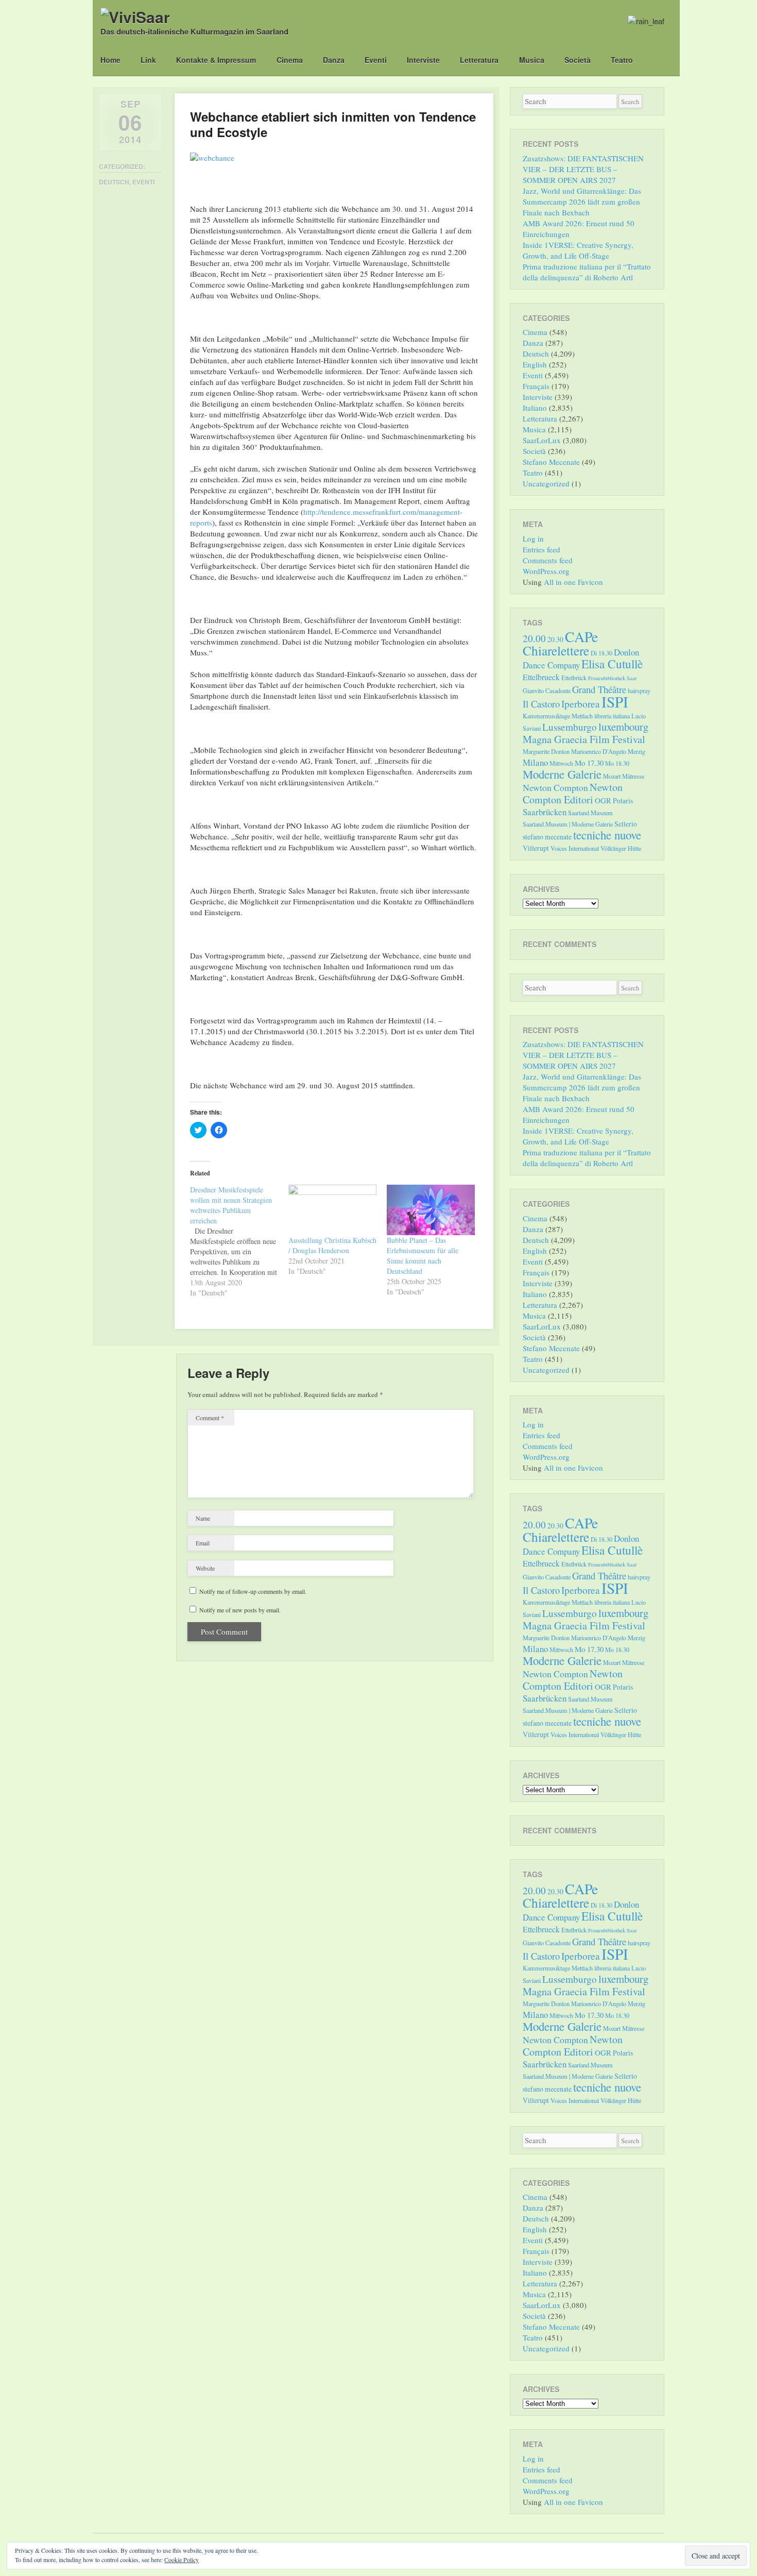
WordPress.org (546, 571)
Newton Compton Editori (573, 793)
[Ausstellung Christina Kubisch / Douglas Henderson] (332, 1210)
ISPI (615, 702)
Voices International (575, 848)
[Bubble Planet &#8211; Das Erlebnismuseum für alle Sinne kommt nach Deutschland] (431, 1210)
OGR (603, 800)
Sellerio (626, 824)
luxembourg (623, 727)
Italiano (535, 408)
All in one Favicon (573, 582)
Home (110, 60)
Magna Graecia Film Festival (584, 739)
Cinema (290, 60)
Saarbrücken (545, 812)
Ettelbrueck (541, 677)
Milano (535, 762)
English (535, 364)
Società (578, 60)
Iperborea (581, 704)
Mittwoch (561, 763)
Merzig (636, 751)
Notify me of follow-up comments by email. (253, 1591)
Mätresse (633, 776)
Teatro (622, 60)
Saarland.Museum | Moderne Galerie (568, 824)
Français (536, 386)
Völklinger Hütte (621, 848)
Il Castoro (541, 704)
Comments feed (548, 560)
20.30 (555, 639)
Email (203, 1543)
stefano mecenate (547, 837)
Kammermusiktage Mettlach (558, 716)
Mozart (612, 776)
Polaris (623, 801)
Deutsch (114, 182)
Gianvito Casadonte (547, 691)
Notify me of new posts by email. (240, 1610)
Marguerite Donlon (546, 751)
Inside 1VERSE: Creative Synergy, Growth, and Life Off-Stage (578, 250)
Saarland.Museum (590, 813)
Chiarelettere (556, 650)
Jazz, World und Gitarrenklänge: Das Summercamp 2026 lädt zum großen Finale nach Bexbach (582, 201)
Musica (532, 60)
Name (203, 1518)
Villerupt (536, 848)
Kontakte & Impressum (216, 60)
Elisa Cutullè (612, 664)
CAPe (581, 637)
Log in (533, 538)
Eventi (376, 60)
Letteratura (479, 60)
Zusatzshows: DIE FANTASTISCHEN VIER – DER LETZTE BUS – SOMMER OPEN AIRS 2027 (583, 169)
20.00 (534, 638)
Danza (334, 60)
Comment (210, 1418)
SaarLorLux (542, 440)
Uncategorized (546, 483)
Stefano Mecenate (551, 462)
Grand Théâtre (599, 689)
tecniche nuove (607, 835)
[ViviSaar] (135, 17)
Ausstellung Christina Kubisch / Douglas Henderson (332, 1245)
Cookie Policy (182, 2560)
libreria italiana (612, 716)
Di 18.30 (601, 653)
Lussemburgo (570, 727)
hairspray (639, 691)
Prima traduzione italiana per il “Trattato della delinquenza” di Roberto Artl (587, 272)
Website (205, 1568)
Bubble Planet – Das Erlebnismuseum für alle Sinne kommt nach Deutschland (423, 1256)
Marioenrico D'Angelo (599, 751)
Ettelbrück (574, 678)
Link (148, 60)
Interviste (423, 60)
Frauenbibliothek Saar (613, 678)
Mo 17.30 (589, 763)
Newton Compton (555, 787)
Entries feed (541, 549)
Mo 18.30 (617, 763)
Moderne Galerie (562, 774)
